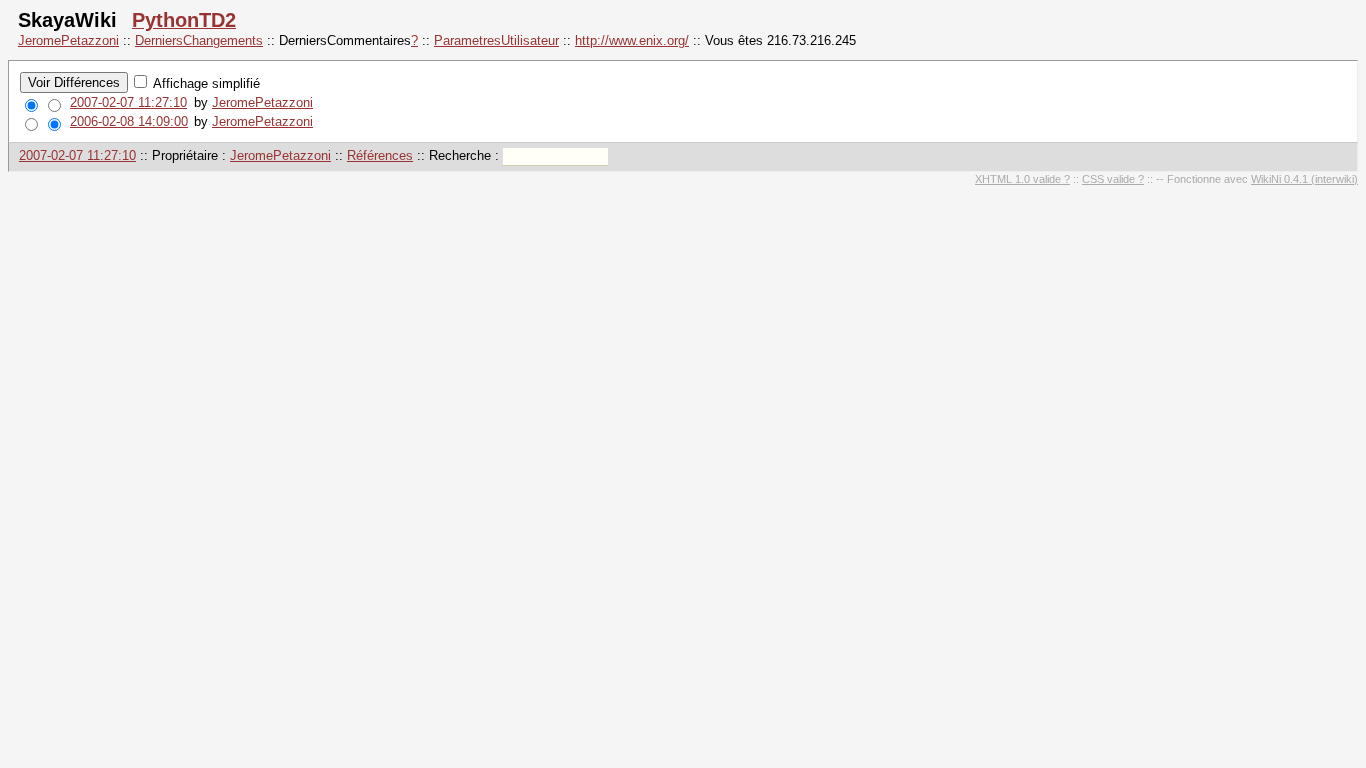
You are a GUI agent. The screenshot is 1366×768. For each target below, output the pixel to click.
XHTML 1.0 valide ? (1022, 179)
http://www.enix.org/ (632, 40)
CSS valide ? (1113, 179)
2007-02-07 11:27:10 (128, 102)
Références (380, 155)
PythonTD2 (184, 20)
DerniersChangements (199, 40)
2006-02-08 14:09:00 (129, 121)
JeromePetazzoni (68, 40)
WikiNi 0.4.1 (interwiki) (1304, 179)
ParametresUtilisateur (496, 40)
